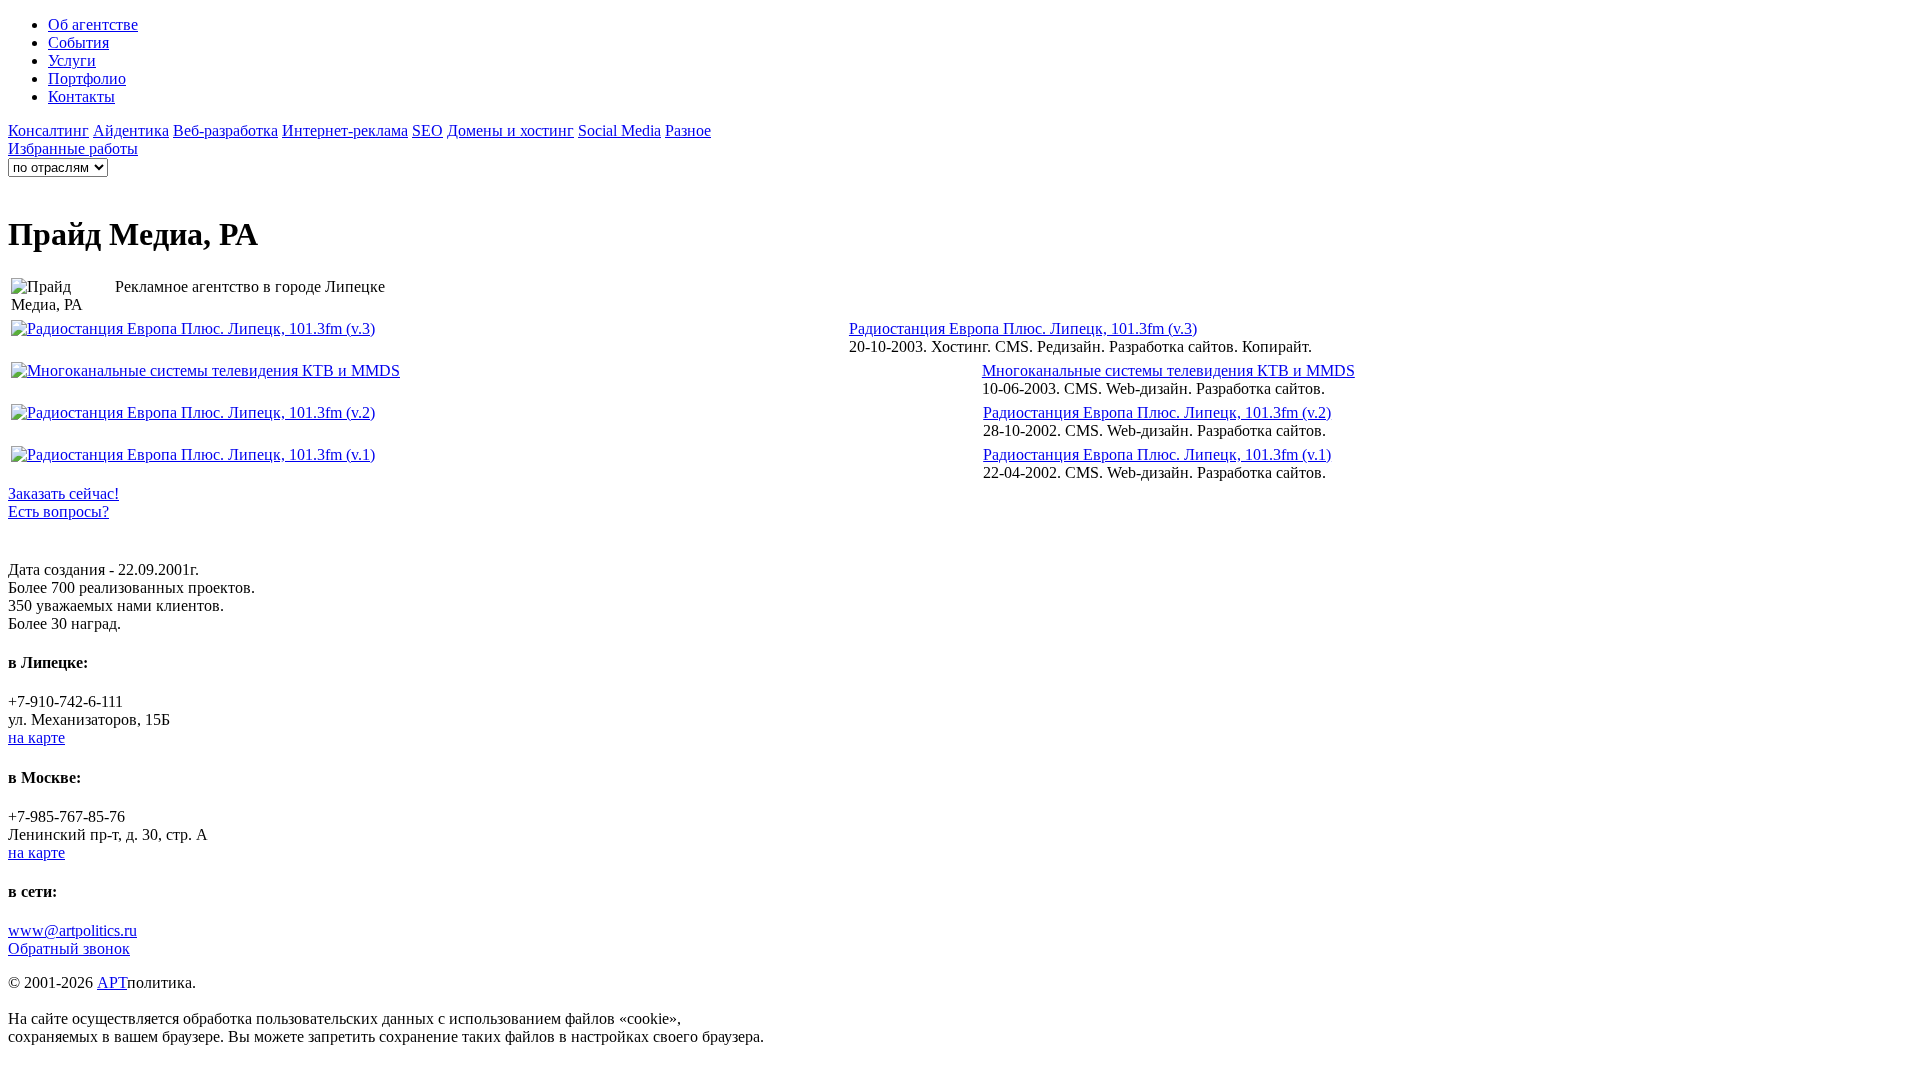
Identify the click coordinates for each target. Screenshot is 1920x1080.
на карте (36, 737)
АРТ (112, 982)
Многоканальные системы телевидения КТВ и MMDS (1168, 370)
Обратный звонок (69, 948)
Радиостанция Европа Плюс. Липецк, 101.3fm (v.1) (1157, 454)
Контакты (81, 96)
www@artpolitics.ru (72, 930)
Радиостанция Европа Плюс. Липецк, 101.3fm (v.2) (1157, 412)
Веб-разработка (225, 130)
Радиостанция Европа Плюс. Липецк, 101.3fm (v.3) (1023, 328)
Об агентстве (93, 24)
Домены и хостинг (510, 130)
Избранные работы (73, 148)
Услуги (72, 60)
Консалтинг (48, 130)
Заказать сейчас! (63, 493)
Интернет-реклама (345, 130)
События (78, 42)
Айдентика (131, 130)
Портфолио (87, 78)
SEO (427, 130)
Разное (688, 130)
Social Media (619, 130)
